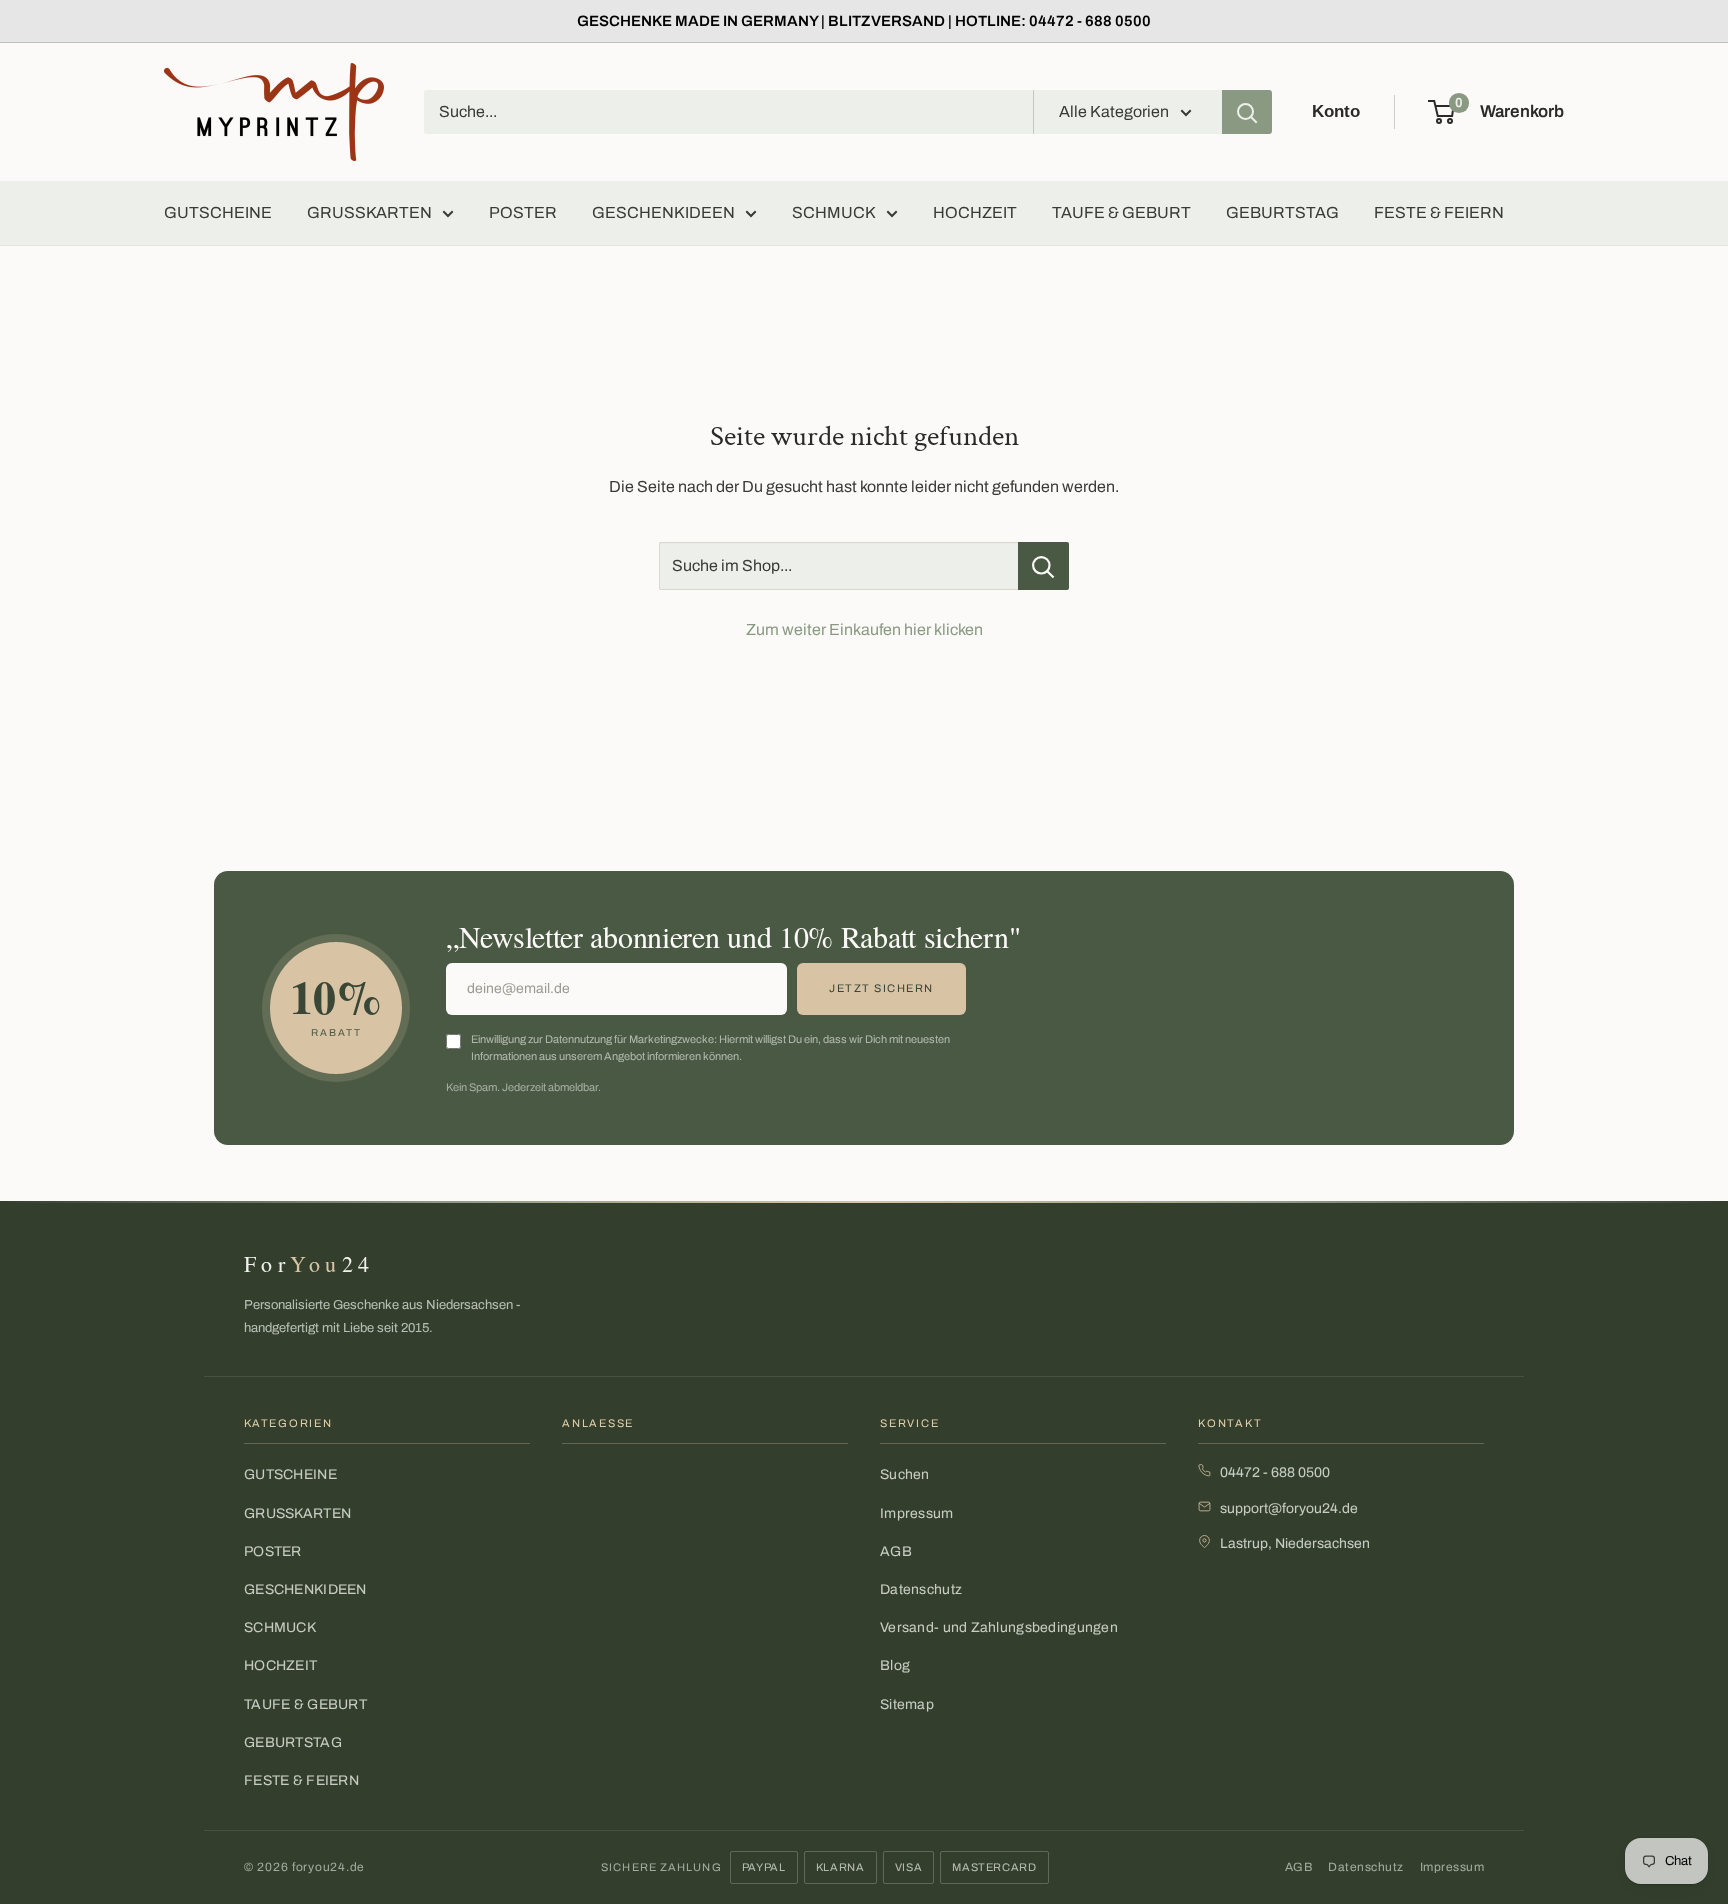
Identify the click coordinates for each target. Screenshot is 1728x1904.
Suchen (905, 1474)
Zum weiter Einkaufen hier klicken (864, 629)
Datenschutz (921, 1589)
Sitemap (907, 1704)
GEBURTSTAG (1282, 212)
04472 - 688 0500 (1275, 1472)
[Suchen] (1247, 112)
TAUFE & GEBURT (1121, 212)
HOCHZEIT (975, 212)
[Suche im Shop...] (1043, 566)
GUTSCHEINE (218, 212)
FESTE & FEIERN (1439, 212)
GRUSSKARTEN (369, 212)
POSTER (523, 212)
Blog (895, 1665)
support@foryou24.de (1289, 1508)
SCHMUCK (834, 212)
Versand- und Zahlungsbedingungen (999, 1627)
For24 (309, 1263)
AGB (896, 1551)
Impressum (917, 1513)
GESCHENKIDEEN (663, 212)
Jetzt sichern (881, 988)
